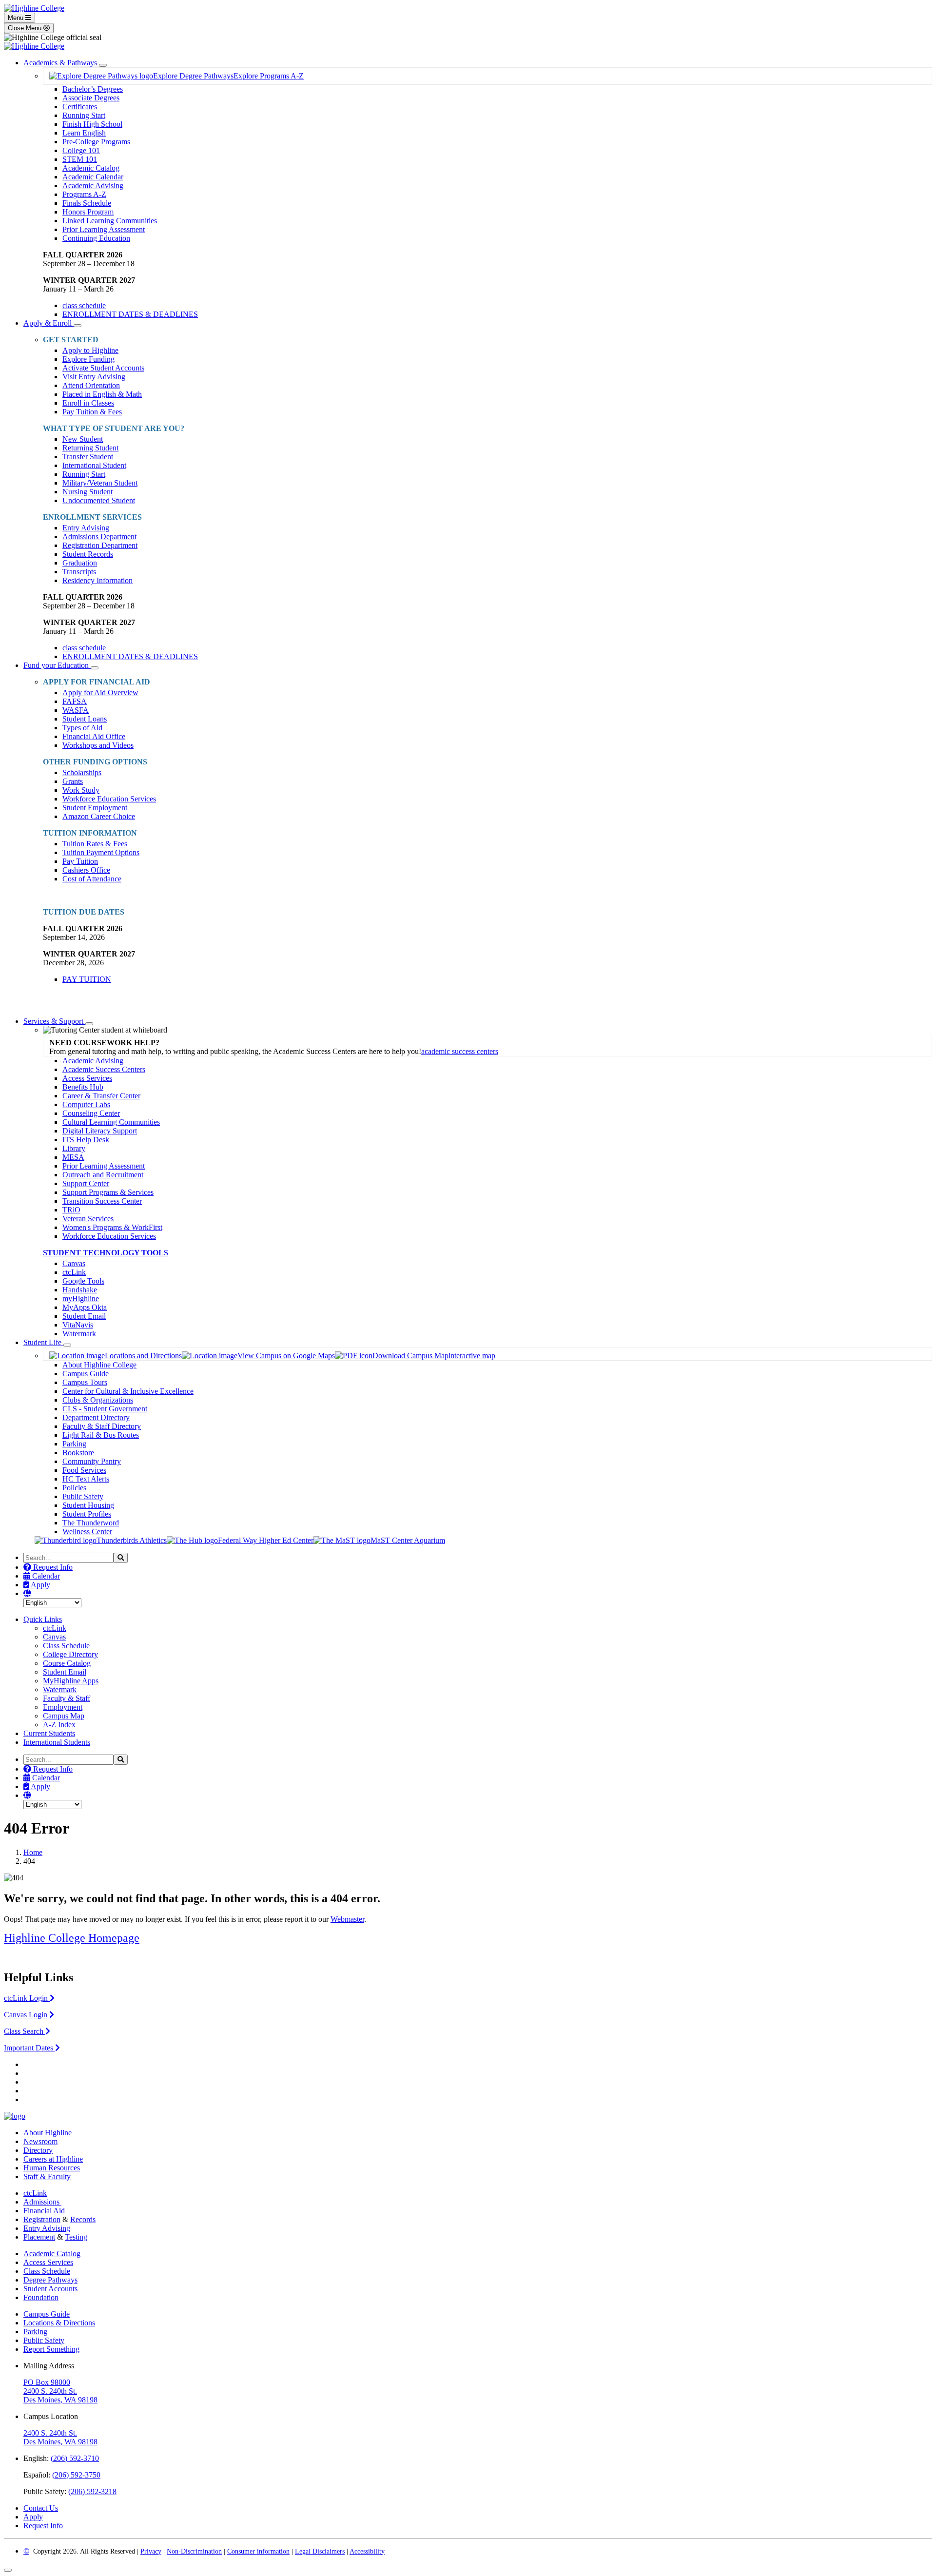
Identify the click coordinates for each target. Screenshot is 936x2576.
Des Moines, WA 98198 (60, 2400)
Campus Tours (85, 1382)
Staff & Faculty (47, 2176)
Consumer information (258, 2551)
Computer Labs (86, 1104)
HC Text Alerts (86, 1479)
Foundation (41, 2297)
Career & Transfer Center (101, 1096)
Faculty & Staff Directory (102, 1426)
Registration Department (100, 545)
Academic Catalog (91, 168)
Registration (42, 2219)
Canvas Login (27, 2015)
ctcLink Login (27, 1998)
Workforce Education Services (109, 799)
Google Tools (83, 1281)
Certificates (80, 107)
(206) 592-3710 (75, 2458)
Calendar (45, 1576)
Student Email (84, 1316)
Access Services (87, 1078)
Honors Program (88, 212)
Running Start (84, 115)
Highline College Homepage (72, 1938)
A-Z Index (59, 1725)
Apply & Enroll (49, 323)
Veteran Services (88, 1219)
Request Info (52, 1567)
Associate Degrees (91, 98)
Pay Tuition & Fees (92, 412)
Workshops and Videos (98, 745)
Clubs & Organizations (98, 1400)
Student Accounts (50, 2289)
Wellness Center (87, 1532)
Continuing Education (96, 238)
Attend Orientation (91, 385)
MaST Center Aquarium (408, 1540)
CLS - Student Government (105, 1409)
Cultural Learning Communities (111, 1122)
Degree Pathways (50, 2280)
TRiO (71, 1210)
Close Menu (26, 28)
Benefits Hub (83, 1087)
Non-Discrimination (194, 2551)
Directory (38, 2150)
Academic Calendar (93, 177)
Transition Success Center (102, 1201)
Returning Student (90, 448)
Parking (74, 1444)
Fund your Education (57, 665)
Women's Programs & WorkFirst (112, 1227)
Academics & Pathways (61, 63)
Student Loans (85, 719)
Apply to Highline (90, 350)
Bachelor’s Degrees (93, 89)
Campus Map (64, 1716)
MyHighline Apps (71, 1681)
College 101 (81, 150)
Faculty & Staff (67, 1698)
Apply (40, 1585)
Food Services (84, 1470)
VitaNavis (78, 1325)
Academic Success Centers (104, 1069)
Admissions (42, 2202)
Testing (76, 2237)
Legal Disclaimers (320, 2551)
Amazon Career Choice (99, 816)
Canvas (74, 1263)
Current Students (49, 1733)
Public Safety (83, 1496)
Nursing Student (88, 492)
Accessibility (367, 2551)
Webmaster (347, 1919)
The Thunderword (91, 1523)
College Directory (70, 1654)
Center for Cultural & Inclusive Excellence (128, 1391)
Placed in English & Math (102, 394)
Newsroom (40, 2141)
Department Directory (96, 1417)
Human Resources (52, 2168)
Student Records (88, 554)
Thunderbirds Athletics (132, 1540)
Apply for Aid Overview (100, 693)
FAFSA (75, 701)
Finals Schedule (87, 203)
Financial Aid (44, 2211)
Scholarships (82, 772)
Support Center (86, 1183)
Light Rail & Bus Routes (101, 1435)
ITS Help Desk (86, 1140)
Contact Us (41, 2508)
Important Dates (29, 2048)
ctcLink (74, 1272)
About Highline (48, 2133)
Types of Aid (82, 728)
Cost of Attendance (92, 879)
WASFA (76, 710)
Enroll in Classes (88, 403)
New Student (83, 439)
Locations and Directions (143, 1356)
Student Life (43, 1342)
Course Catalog (67, 1663)
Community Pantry (92, 1461)
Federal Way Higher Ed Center (266, 1540)
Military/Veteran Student (100, 483)
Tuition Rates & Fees (95, 844)
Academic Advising (93, 185)
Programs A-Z (84, 194)
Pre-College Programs (96, 142)
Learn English (84, 133)
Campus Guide (86, 1374)
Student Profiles (87, 1514)
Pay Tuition (80, 861)
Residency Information (97, 580)
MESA (73, 1157)
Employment (63, 1707)
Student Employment (95, 808)
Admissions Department (99, 537)
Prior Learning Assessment (104, 229)
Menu (17, 18)
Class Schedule (66, 1646)
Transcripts (79, 572)
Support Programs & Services (108, 1192)
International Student (94, 465)
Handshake (80, 1290)
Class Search (25, 2031)
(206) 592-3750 (76, 2475)
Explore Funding (88, 359)
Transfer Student (88, 457)
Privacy (151, 2551)
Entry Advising (86, 528)
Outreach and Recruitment (103, 1175)
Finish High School (92, 124)
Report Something (51, 2349)
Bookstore (78, 1453)
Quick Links (43, 1619)
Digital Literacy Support (100, 1131)
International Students (57, 1742)
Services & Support (54, 1021)
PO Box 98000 (47, 2382)
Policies (74, 1488)
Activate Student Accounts (103, 368)
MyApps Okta (85, 1307)
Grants (73, 781)
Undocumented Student (99, 500)
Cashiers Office (86, 870)
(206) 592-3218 (92, 2491)
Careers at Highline (53, 2159)
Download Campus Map (410, 1356)
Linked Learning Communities (110, 221)
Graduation (80, 563)
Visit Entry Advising (94, 377)
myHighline (81, 1298)
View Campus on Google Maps (286, 1356)
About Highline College (99, 1365)
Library (74, 1148)
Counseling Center (91, 1113)
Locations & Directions (59, 2323)
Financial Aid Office (94, 736)
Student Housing (88, 1505)
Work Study (81, 790)
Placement (39, 2237)
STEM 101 (80, 159)
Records (83, 2219)
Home (33, 1852)
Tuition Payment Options (101, 852)
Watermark (79, 1334)
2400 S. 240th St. (50, 2391)
